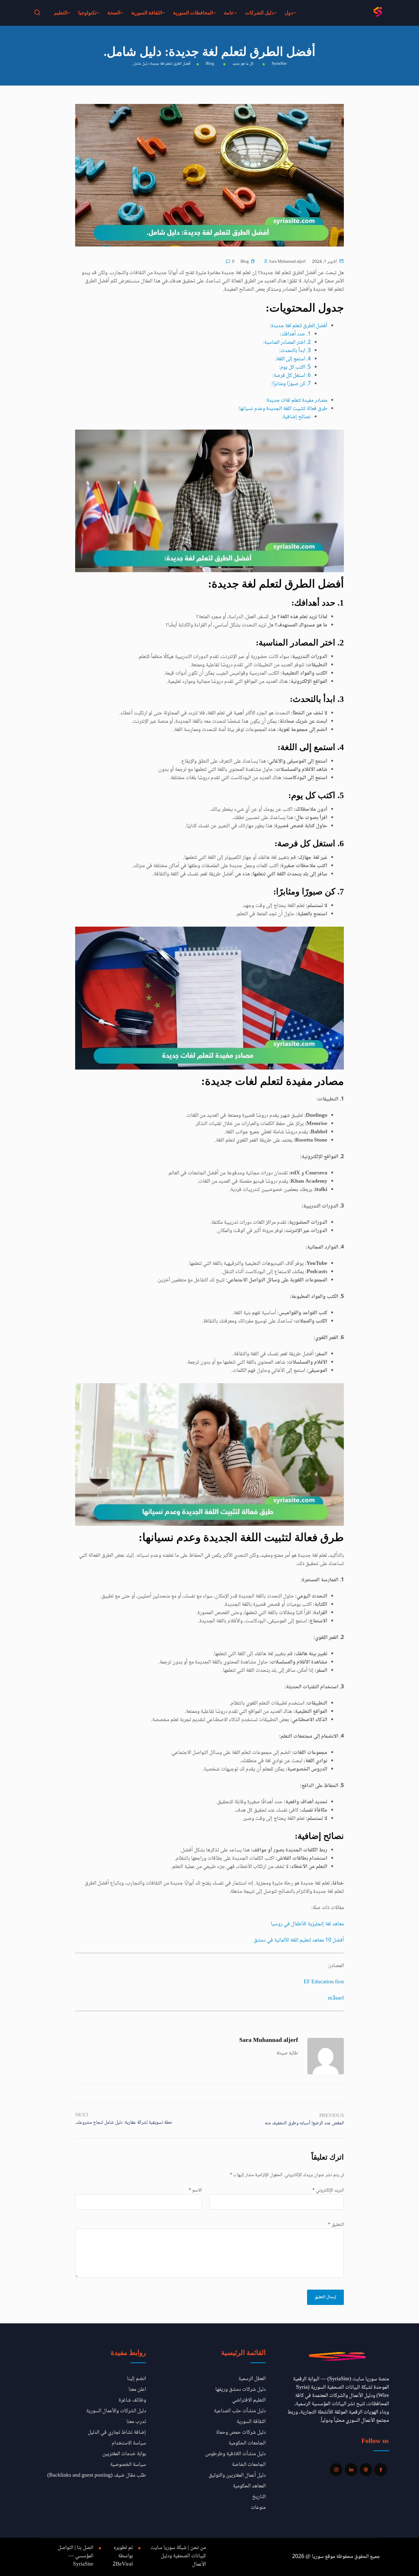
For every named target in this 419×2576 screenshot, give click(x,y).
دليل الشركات (259, 13)
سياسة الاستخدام (129, 2443)
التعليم (61, 13)
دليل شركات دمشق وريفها (240, 2390)
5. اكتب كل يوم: (295, 367)
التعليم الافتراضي (249, 2400)
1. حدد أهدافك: (295, 334)
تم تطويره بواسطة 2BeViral (123, 2556)
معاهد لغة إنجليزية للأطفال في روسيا (307, 1924)
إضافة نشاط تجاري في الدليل (117, 2432)
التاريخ (259, 2497)
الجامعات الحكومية (247, 2443)
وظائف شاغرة (132, 2400)
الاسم (195, 2191)
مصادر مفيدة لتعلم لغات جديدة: (296, 400)
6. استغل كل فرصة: (292, 376)
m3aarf (336, 1998)
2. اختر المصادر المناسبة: (287, 343)
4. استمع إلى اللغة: (293, 359)
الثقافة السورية (147, 13)
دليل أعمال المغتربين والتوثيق (237, 2475)
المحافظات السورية (193, 13)
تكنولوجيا (87, 13)
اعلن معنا (137, 2390)
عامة (229, 13)
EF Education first (324, 1982)
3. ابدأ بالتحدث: (295, 351)
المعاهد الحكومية (249, 2486)
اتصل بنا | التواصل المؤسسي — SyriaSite (75, 2556)
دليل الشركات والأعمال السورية (116, 2411)
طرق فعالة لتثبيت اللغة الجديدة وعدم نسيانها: (283, 409)
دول (289, 13)
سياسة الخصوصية (128, 2465)
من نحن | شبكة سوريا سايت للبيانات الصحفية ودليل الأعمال (178, 2556)
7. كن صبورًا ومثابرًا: (291, 384)
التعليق (336, 2225)
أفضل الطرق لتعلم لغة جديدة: (299, 326)
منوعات (258, 2508)
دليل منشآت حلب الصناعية (240, 2411)
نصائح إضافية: (296, 417)
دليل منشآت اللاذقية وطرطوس (235, 2454)
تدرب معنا (136, 2422)
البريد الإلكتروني (328, 2191)
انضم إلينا (136, 2379)
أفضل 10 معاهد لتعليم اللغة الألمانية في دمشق (299, 1940)
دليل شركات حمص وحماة (241, 2432)
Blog (245, 262)
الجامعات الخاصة (249, 2465)
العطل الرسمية (252, 2379)
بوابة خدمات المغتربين (124, 2454)
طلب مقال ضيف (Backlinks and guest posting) (97, 2475)
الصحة (114, 13)
